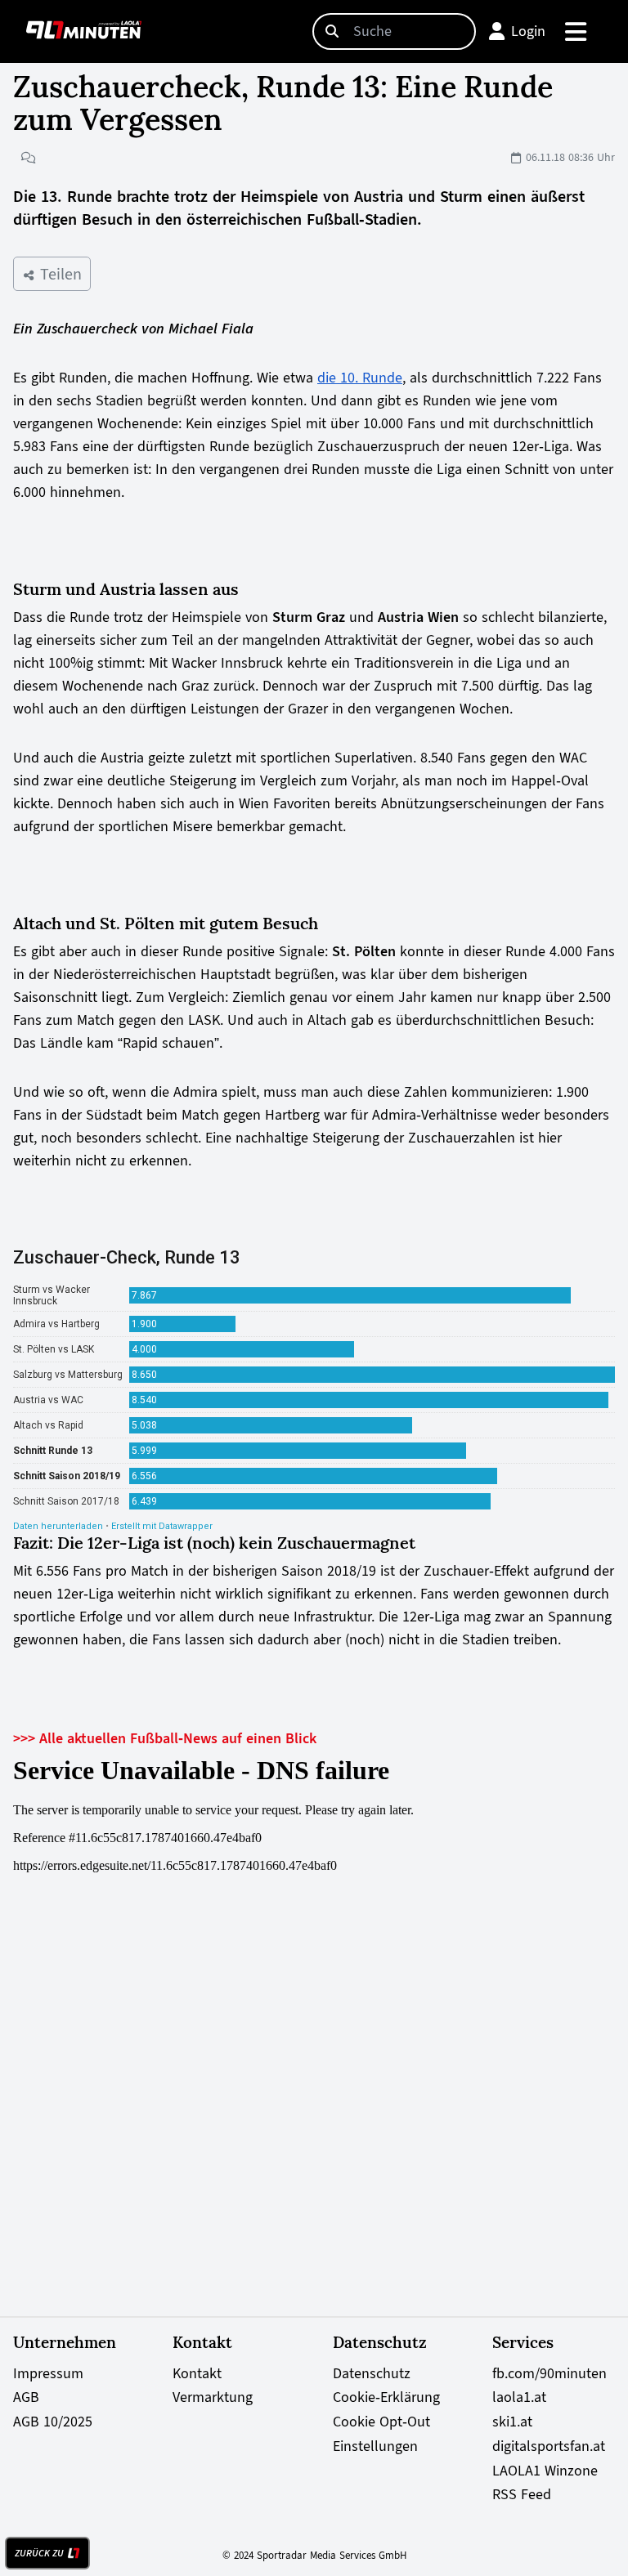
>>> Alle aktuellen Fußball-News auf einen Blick (165, 1738)
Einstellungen (375, 2446)
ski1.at (512, 2422)
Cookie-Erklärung (386, 2397)
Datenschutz (372, 2373)
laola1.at (519, 2397)
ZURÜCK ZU (39, 2553)
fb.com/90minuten (549, 2373)
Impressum (48, 2373)
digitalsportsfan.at (549, 2446)
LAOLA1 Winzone (545, 2471)
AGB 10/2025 (53, 2422)
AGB (26, 2397)
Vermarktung (213, 2397)
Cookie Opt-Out (381, 2422)
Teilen (58, 274)
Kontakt (197, 2373)
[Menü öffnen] (577, 31)
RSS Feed (522, 2494)
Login (528, 31)
